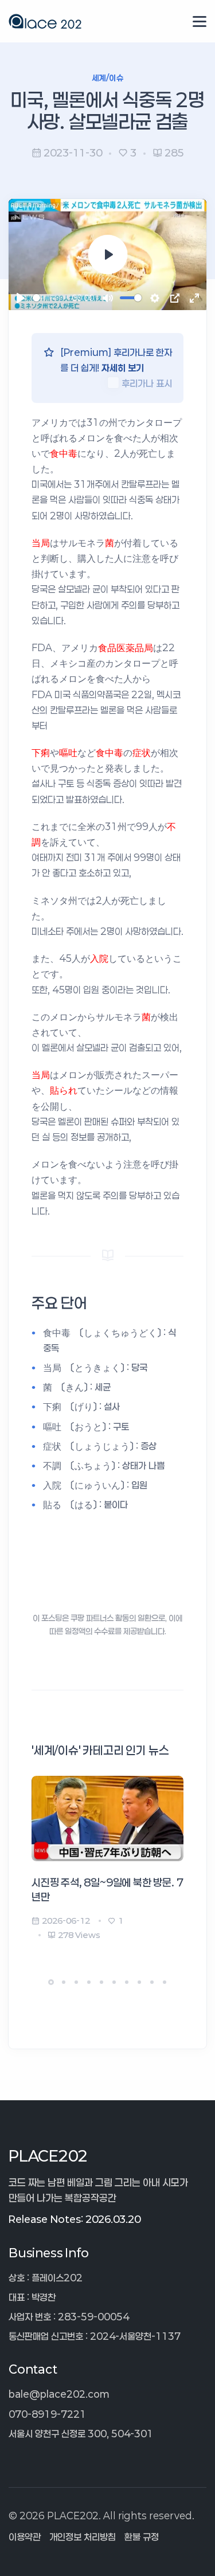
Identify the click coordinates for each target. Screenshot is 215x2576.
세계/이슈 (107, 78)
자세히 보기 (123, 368)
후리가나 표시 (147, 383)
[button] (51, 1982)
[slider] (50, 298)
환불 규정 (142, 2537)
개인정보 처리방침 (83, 2537)
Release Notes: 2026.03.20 (75, 2219)
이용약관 (25, 2537)
